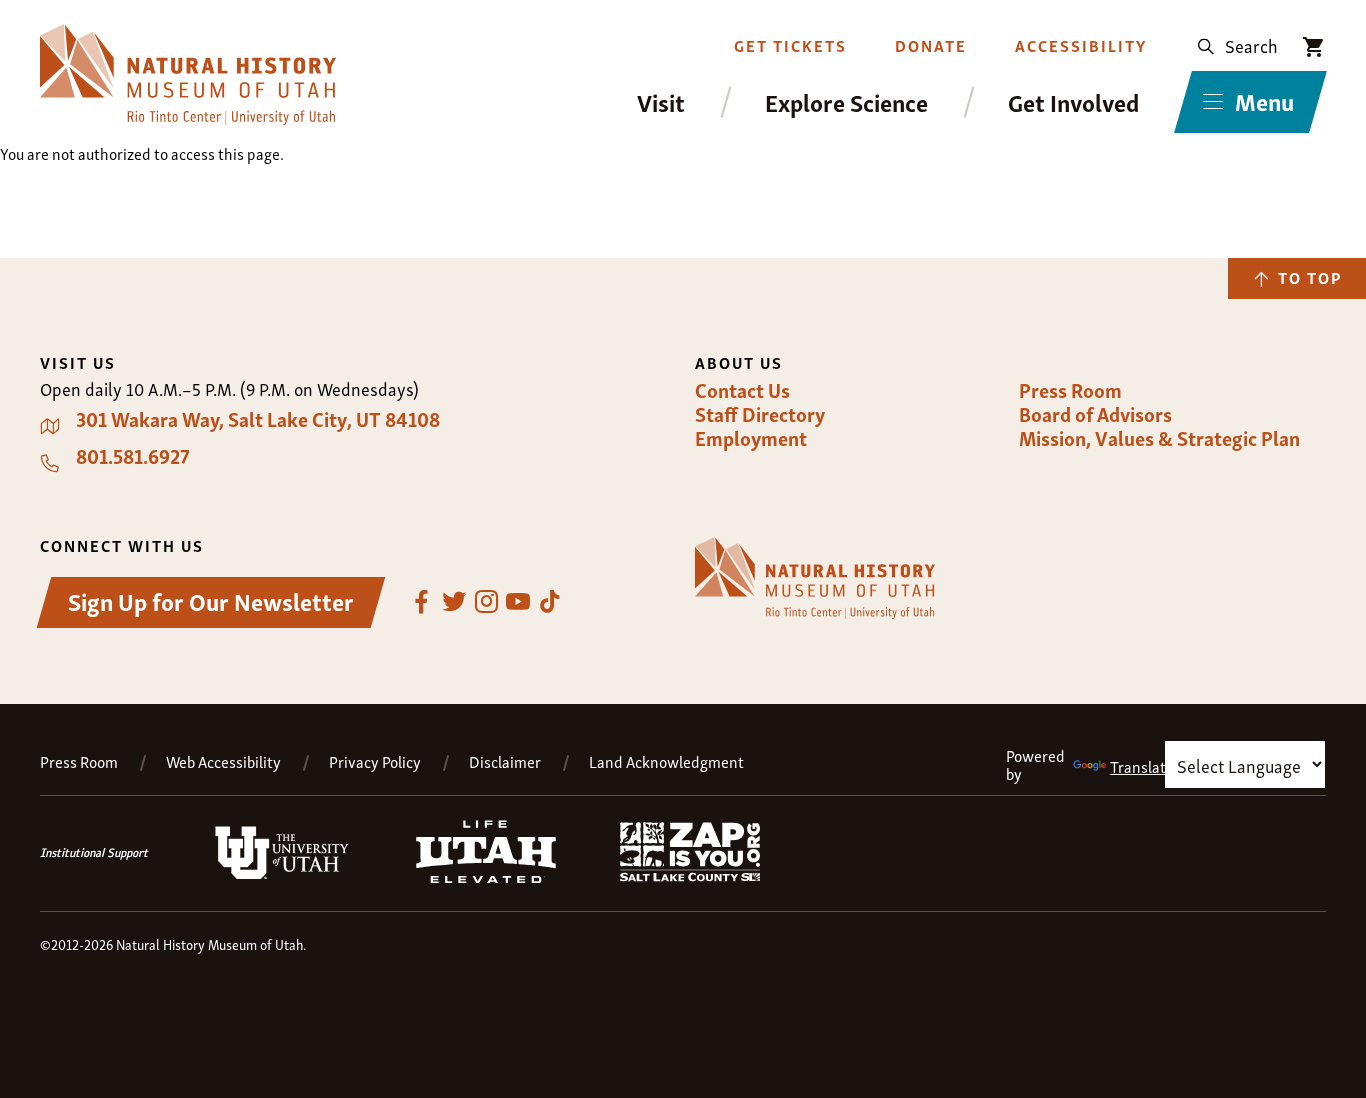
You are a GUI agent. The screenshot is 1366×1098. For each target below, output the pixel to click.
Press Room (1070, 390)
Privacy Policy (375, 761)
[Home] (188, 74)
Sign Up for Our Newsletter (211, 600)
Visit (661, 102)
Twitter (454, 602)
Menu (1264, 100)
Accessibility (1081, 45)
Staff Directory (760, 414)
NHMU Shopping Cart (1314, 47)
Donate (931, 45)
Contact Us (742, 390)
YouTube (518, 602)
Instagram (486, 602)
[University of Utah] (282, 875)
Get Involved (1073, 102)
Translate (1142, 766)
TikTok (550, 602)
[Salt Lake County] (690, 875)
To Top (1310, 277)
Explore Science (846, 102)
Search (1251, 44)
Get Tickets (790, 45)
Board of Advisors (1095, 414)
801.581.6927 (133, 456)
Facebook (422, 602)
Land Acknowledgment (666, 761)
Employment (751, 438)
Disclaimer (505, 761)
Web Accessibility (223, 761)
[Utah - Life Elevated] (486, 877)
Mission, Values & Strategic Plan (1159, 438)
